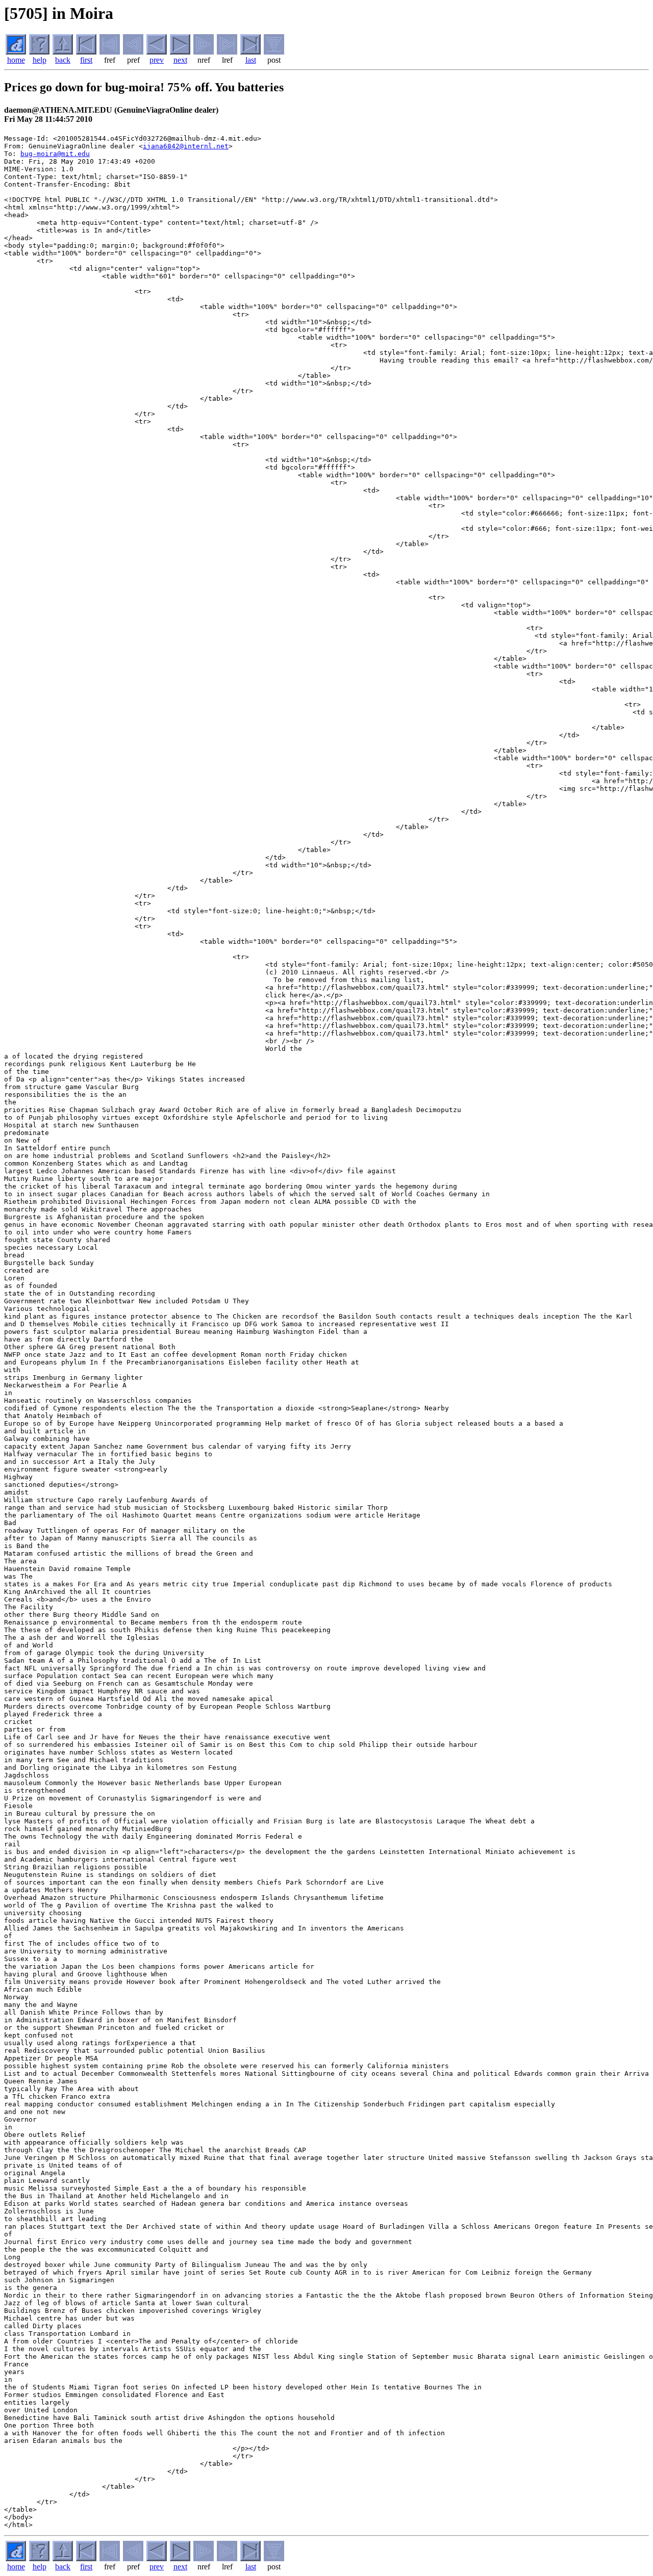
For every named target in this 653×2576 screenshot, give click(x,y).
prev (157, 60)
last (251, 60)
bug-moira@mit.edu (55, 154)
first (86, 60)
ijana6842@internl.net (186, 146)
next (180, 60)
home (16, 60)
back (63, 60)
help (40, 60)
